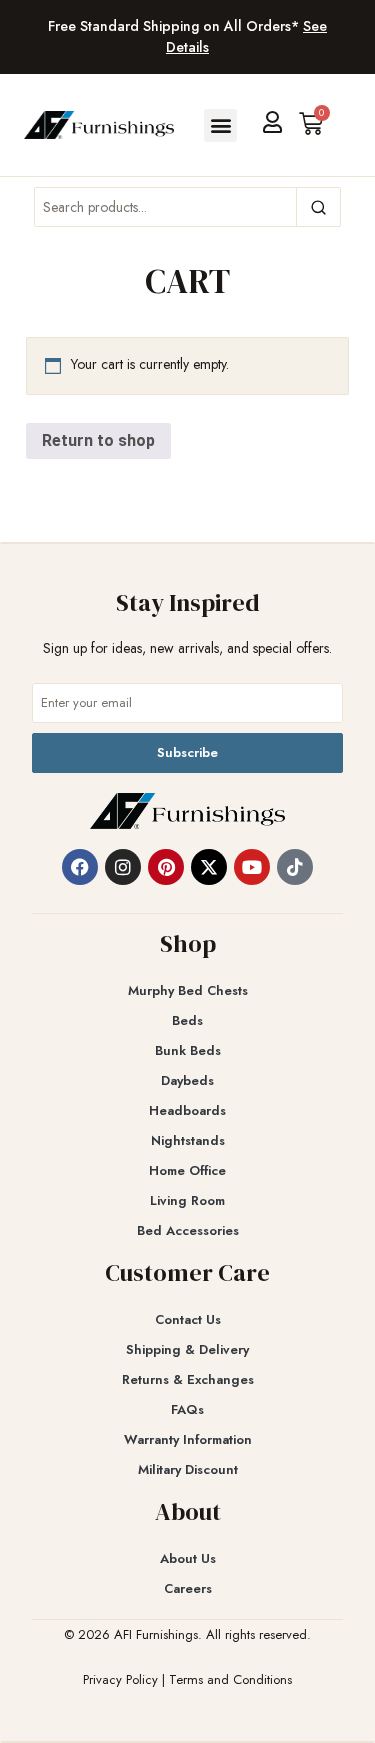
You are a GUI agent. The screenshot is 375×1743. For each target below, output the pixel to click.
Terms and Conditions (230, 1679)
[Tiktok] (295, 867)
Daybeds (187, 1080)
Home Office (187, 1170)
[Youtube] (252, 867)
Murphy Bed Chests (188, 990)
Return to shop (98, 440)
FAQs (187, 1409)
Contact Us (188, 1319)
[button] (220, 125)
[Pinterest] (166, 867)
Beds (187, 1020)
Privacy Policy (120, 1679)
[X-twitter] (209, 867)
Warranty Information (188, 1439)
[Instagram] (123, 867)
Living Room (187, 1200)
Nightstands (188, 1140)
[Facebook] (80, 867)
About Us (188, 1558)
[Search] (318, 207)
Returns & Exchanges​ (188, 1379)
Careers (188, 1588)
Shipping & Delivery (187, 1349)
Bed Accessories (188, 1230)
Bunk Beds (188, 1050)
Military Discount (188, 1469)
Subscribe (187, 752)
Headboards (187, 1110)
